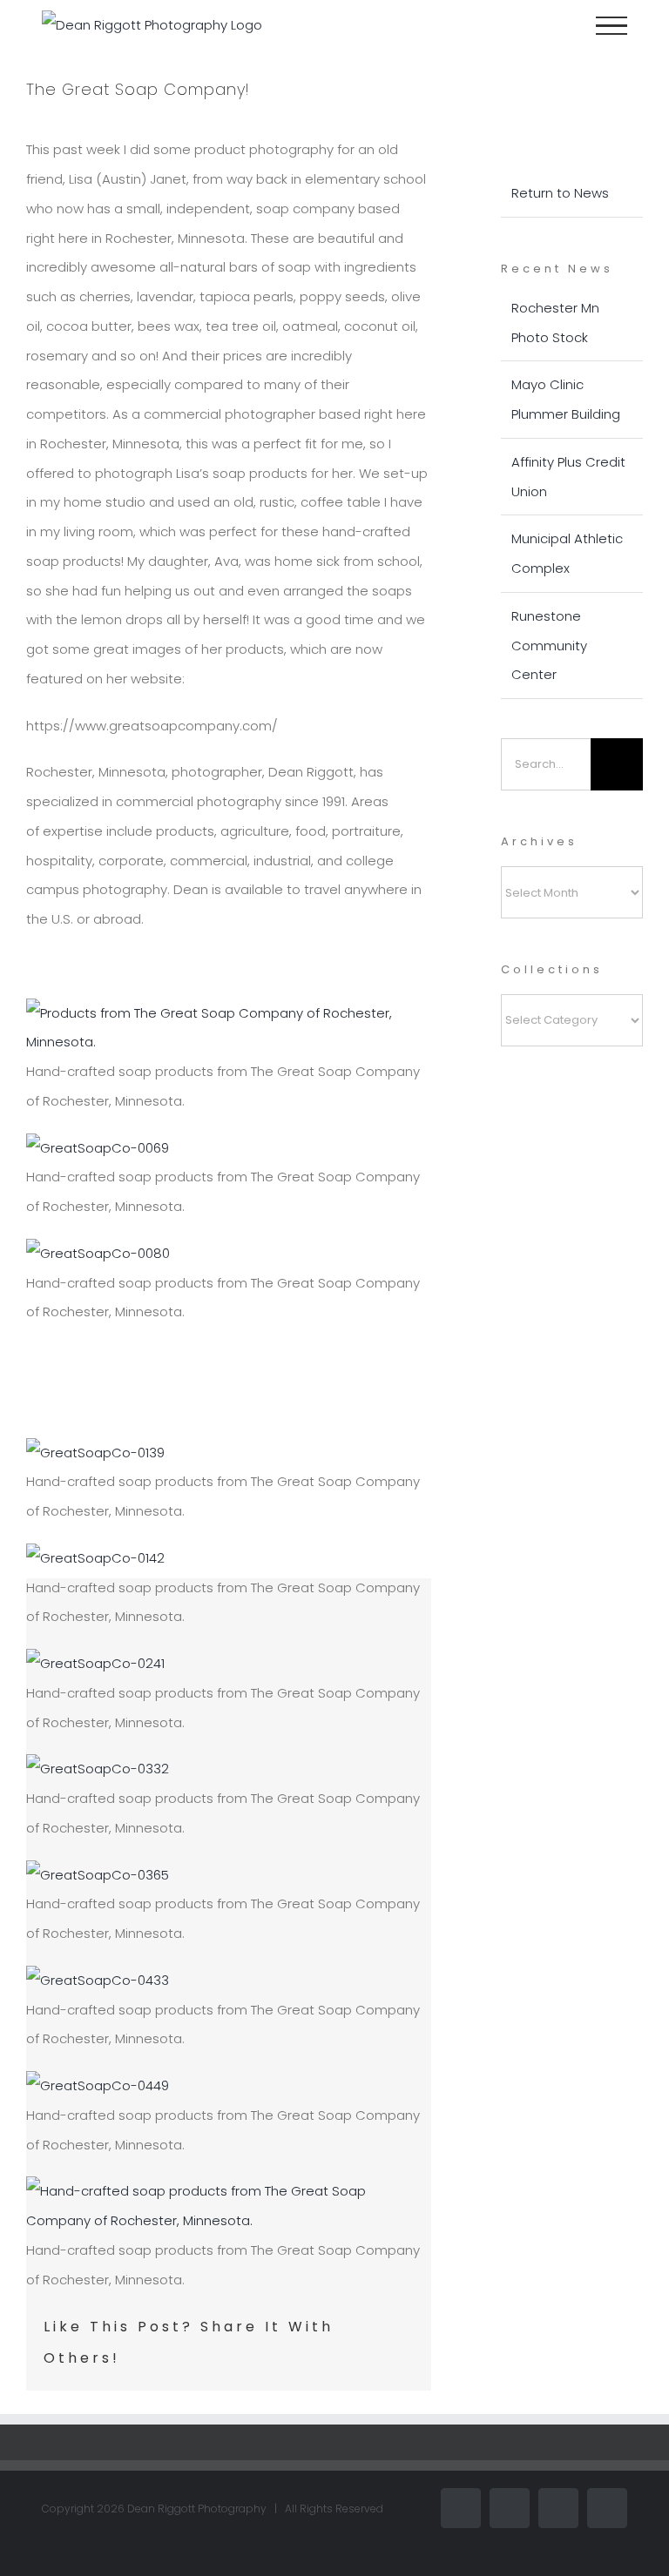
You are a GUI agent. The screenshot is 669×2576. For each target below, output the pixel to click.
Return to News (560, 193)
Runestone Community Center (549, 646)
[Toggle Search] (552, 24)
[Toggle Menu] (612, 26)
